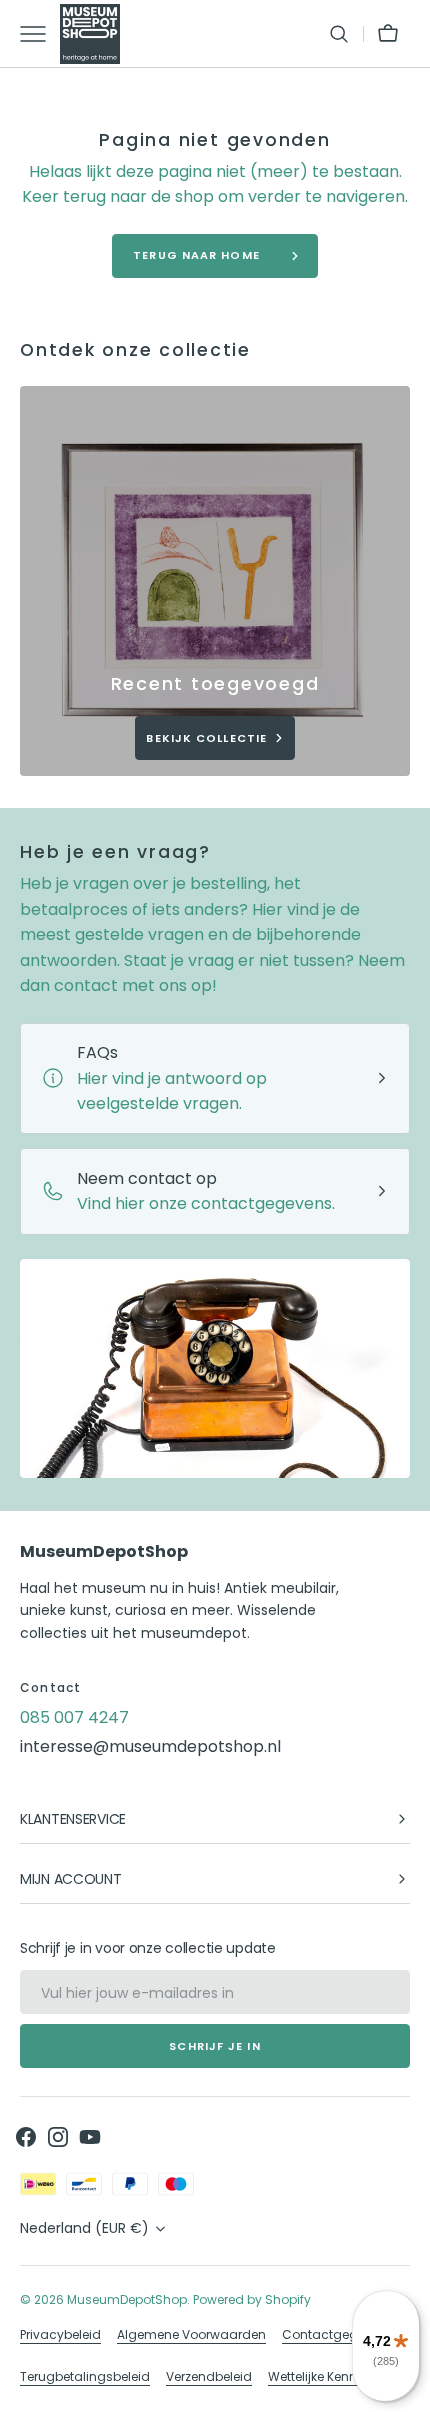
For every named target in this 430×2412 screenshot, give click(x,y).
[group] (215, 581)
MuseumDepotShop (127, 2299)
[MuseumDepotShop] (90, 34)
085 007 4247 (74, 1717)
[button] (339, 34)
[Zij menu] (40, 34)
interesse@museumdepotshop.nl (150, 1746)
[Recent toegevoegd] (215, 581)
